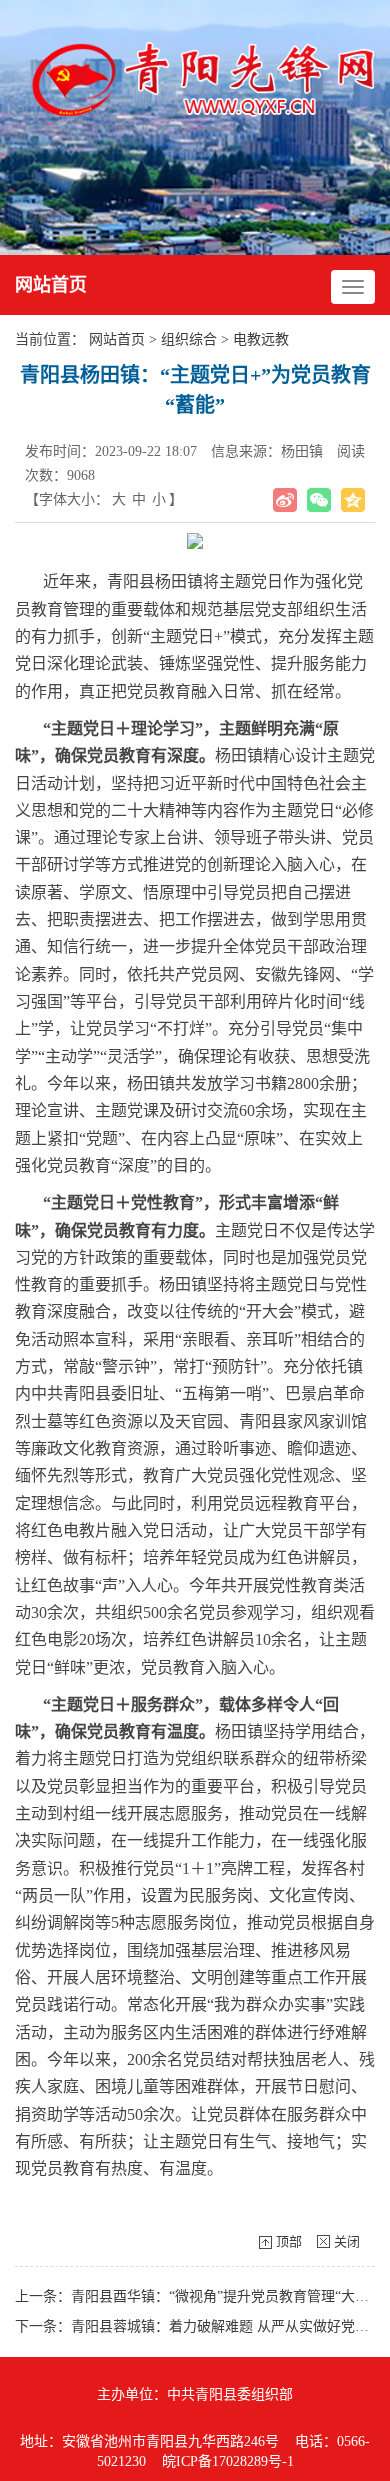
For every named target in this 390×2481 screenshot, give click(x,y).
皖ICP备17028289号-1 (228, 2461)
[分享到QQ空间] (353, 500)
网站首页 (51, 285)
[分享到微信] (319, 500)
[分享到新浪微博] (285, 500)
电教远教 (261, 339)
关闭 (347, 2241)
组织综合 (189, 339)
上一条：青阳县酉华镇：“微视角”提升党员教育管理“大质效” (202, 2296)
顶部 (289, 2241)
